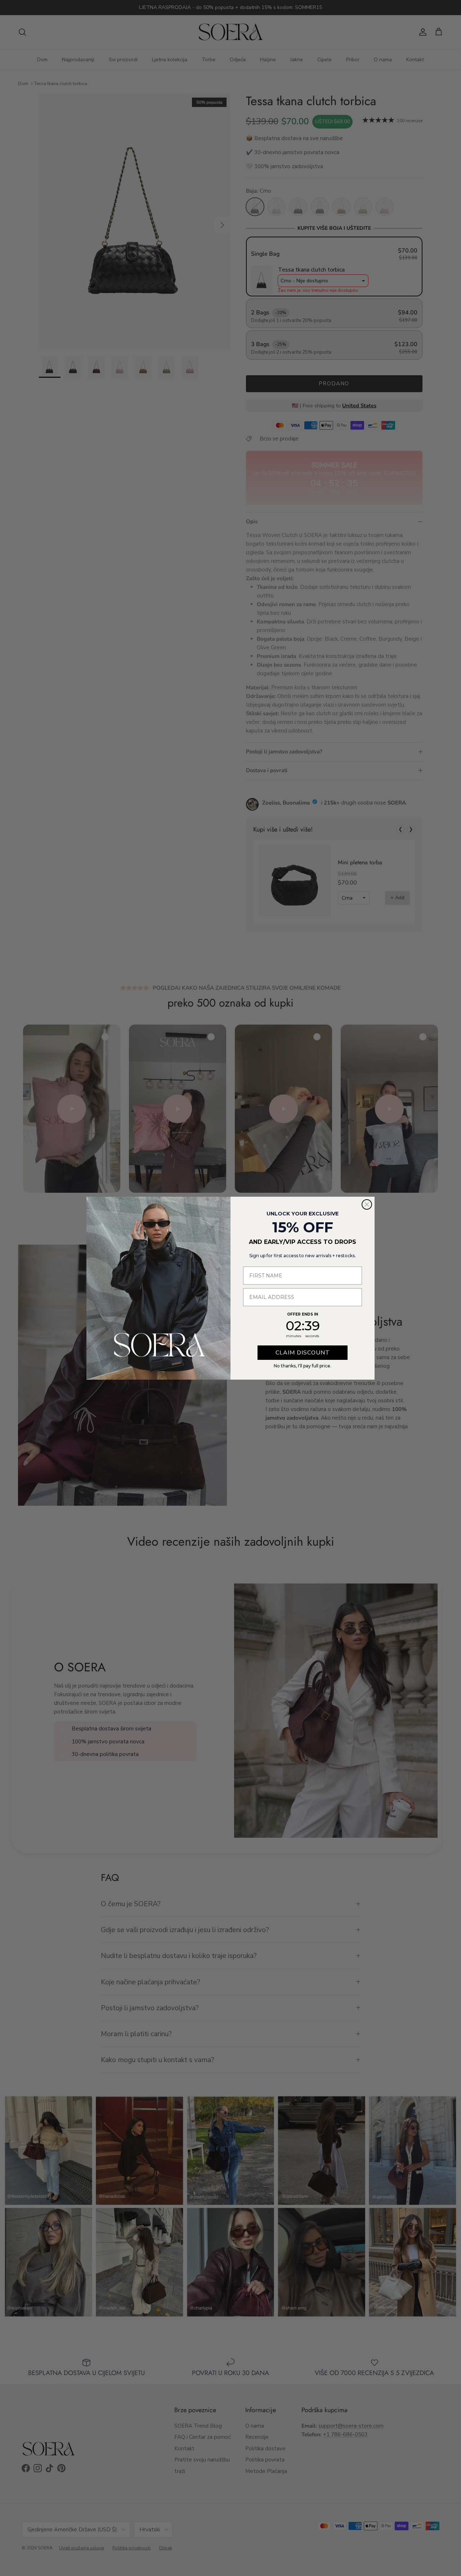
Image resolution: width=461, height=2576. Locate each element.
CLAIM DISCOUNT (303, 1353)
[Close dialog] (367, 1204)
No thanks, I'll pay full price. (303, 1366)
